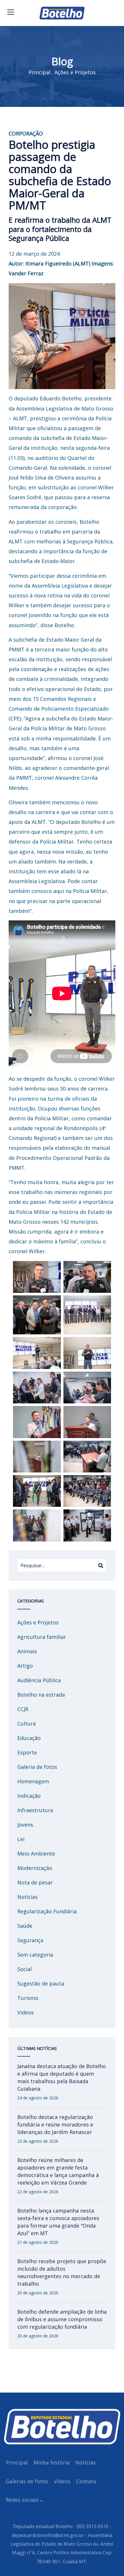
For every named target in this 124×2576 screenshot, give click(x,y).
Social (25, 1969)
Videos (26, 2012)
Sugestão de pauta (41, 1983)
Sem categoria (35, 1955)
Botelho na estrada (41, 1695)
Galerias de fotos (27, 2481)
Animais (27, 1651)
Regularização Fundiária (47, 1911)
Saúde (25, 1926)
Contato (86, 2481)
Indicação (29, 1796)
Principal (40, 72)
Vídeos (62, 2481)
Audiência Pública (39, 1680)
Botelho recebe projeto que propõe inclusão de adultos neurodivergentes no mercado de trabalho (62, 2272)
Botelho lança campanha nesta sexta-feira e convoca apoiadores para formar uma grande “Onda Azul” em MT (58, 2222)
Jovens (25, 1825)
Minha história (51, 2462)
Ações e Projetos (75, 72)
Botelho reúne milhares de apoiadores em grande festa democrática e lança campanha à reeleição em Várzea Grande (58, 2171)
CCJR (23, 1709)
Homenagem (33, 1781)
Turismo (28, 1998)
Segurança (30, 1940)
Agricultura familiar (42, 1637)
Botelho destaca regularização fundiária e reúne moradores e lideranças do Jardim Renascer (55, 2124)
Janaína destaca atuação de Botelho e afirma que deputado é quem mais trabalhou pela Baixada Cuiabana (62, 2077)
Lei (21, 1839)
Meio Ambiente (36, 1853)
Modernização (35, 1868)
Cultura (27, 1723)
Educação (29, 1738)
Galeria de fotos (37, 1767)
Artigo (25, 1666)
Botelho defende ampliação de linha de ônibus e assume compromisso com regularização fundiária (62, 2319)
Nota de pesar (35, 1882)
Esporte (27, 1752)
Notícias (28, 1897)
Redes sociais (22, 2500)
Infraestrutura (35, 1810)
